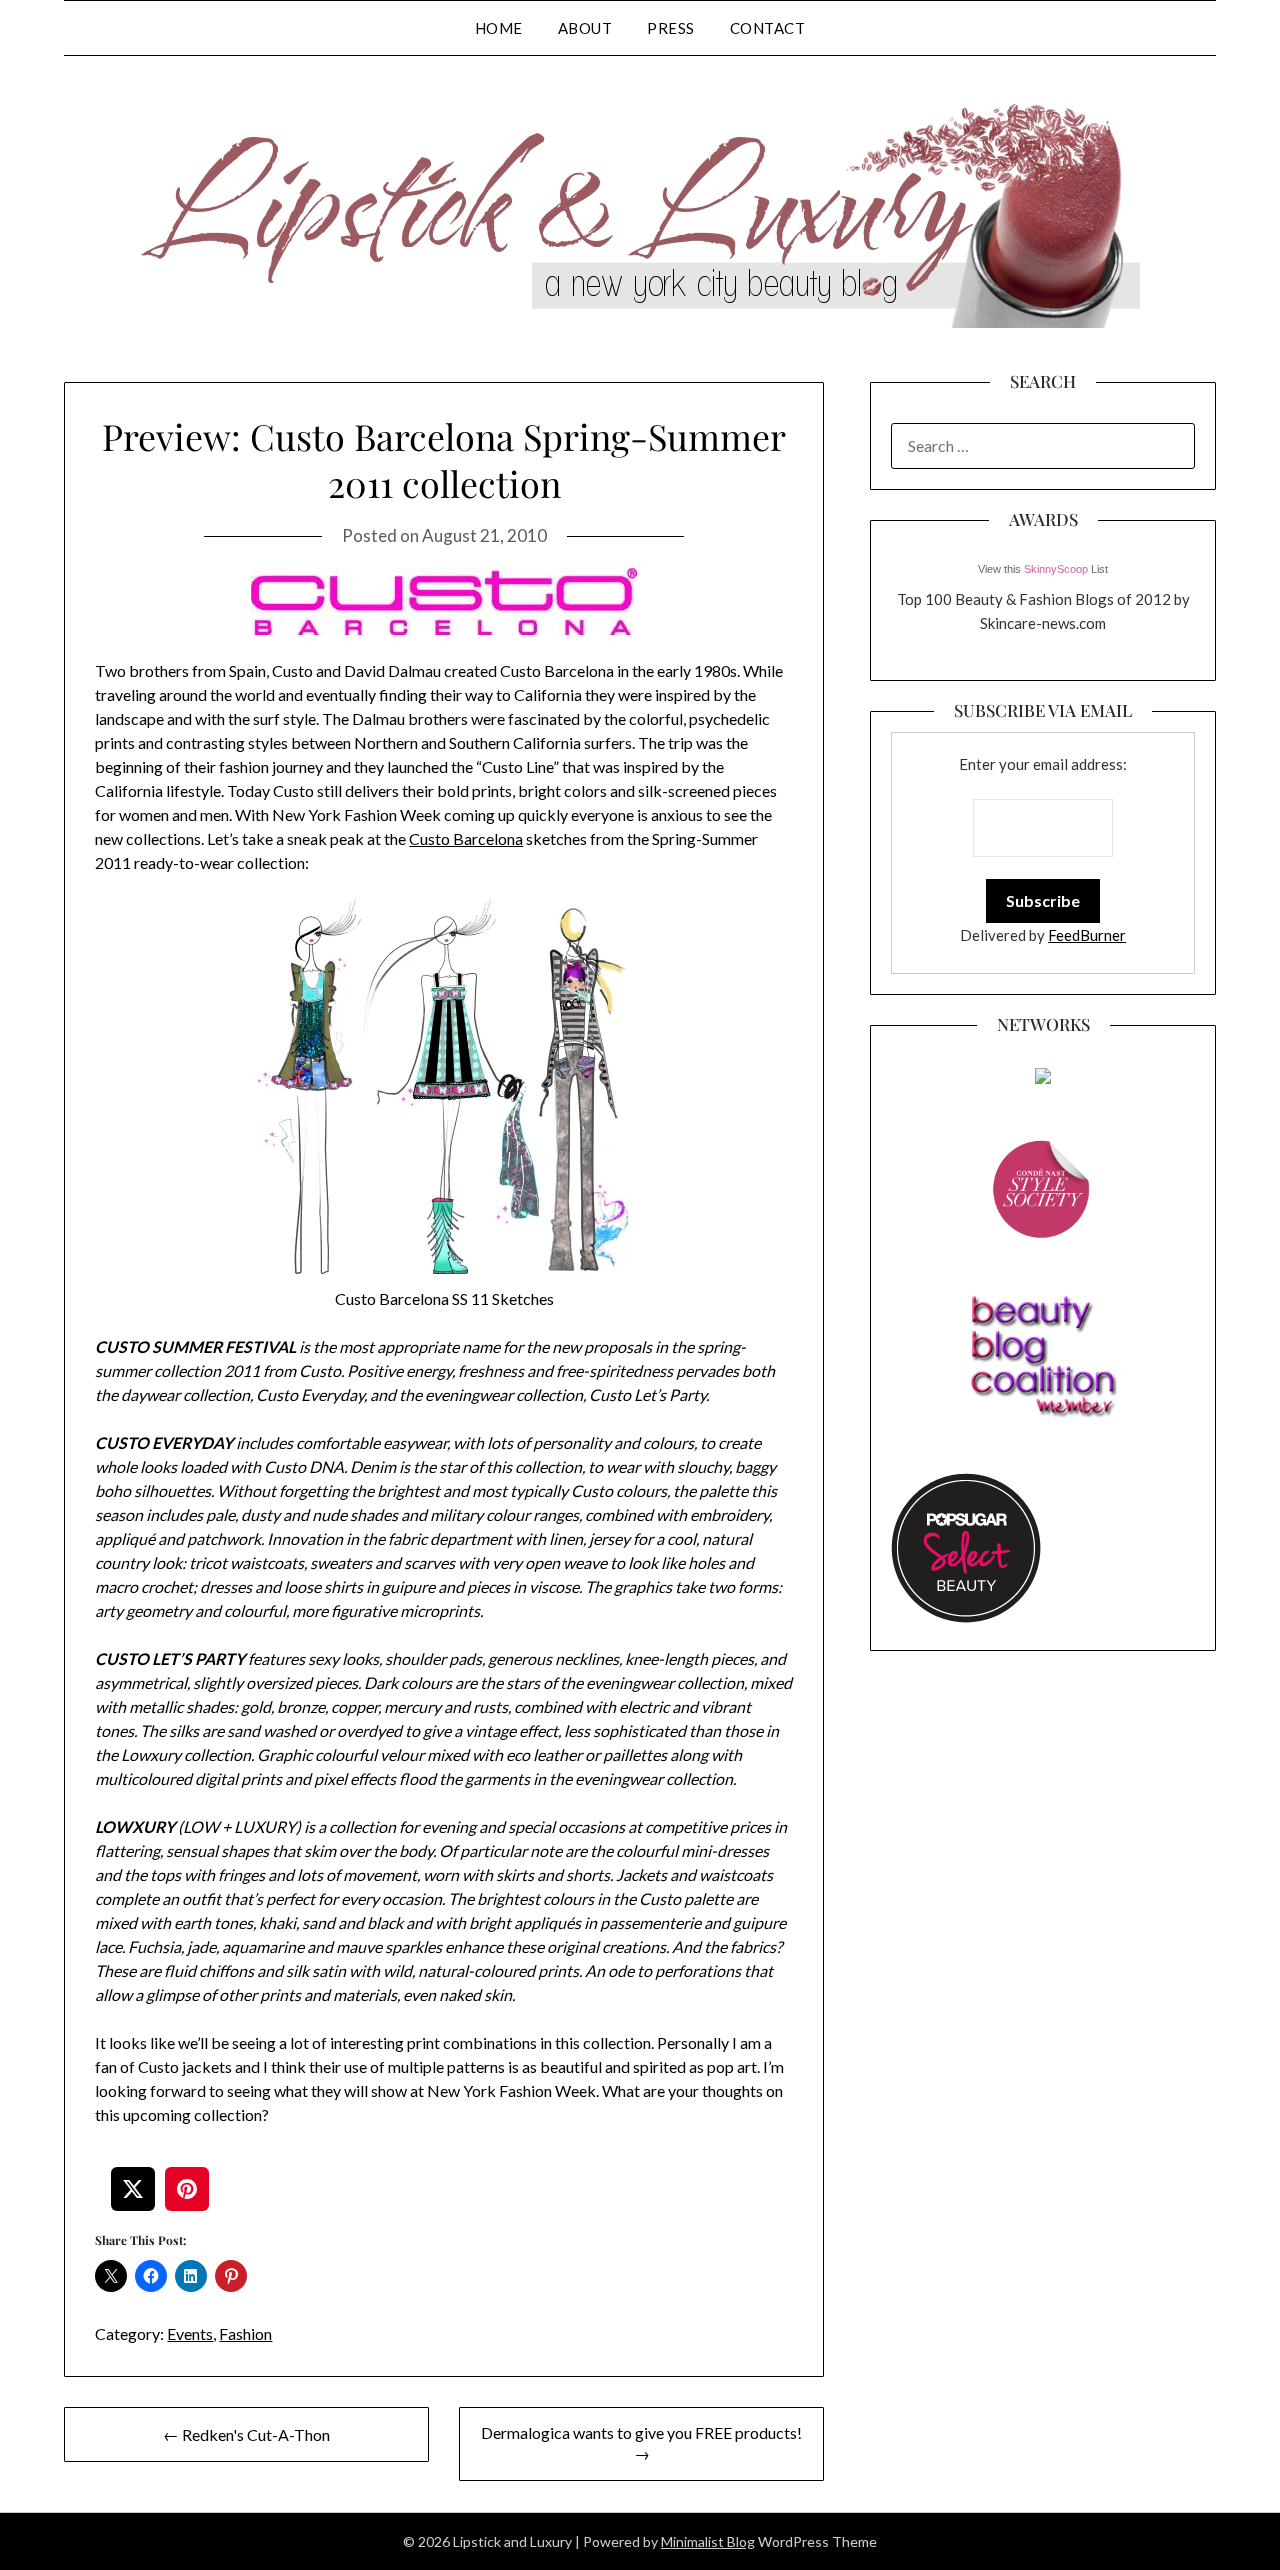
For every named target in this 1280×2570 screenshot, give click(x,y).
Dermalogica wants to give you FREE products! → (641, 2443)
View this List (1043, 569)
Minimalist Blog (708, 2541)
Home (499, 28)
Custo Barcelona (466, 838)
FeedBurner (1087, 935)
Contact (768, 28)
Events (190, 2333)
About (585, 28)
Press (671, 28)
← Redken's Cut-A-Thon (246, 2434)
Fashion (245, 2333)
